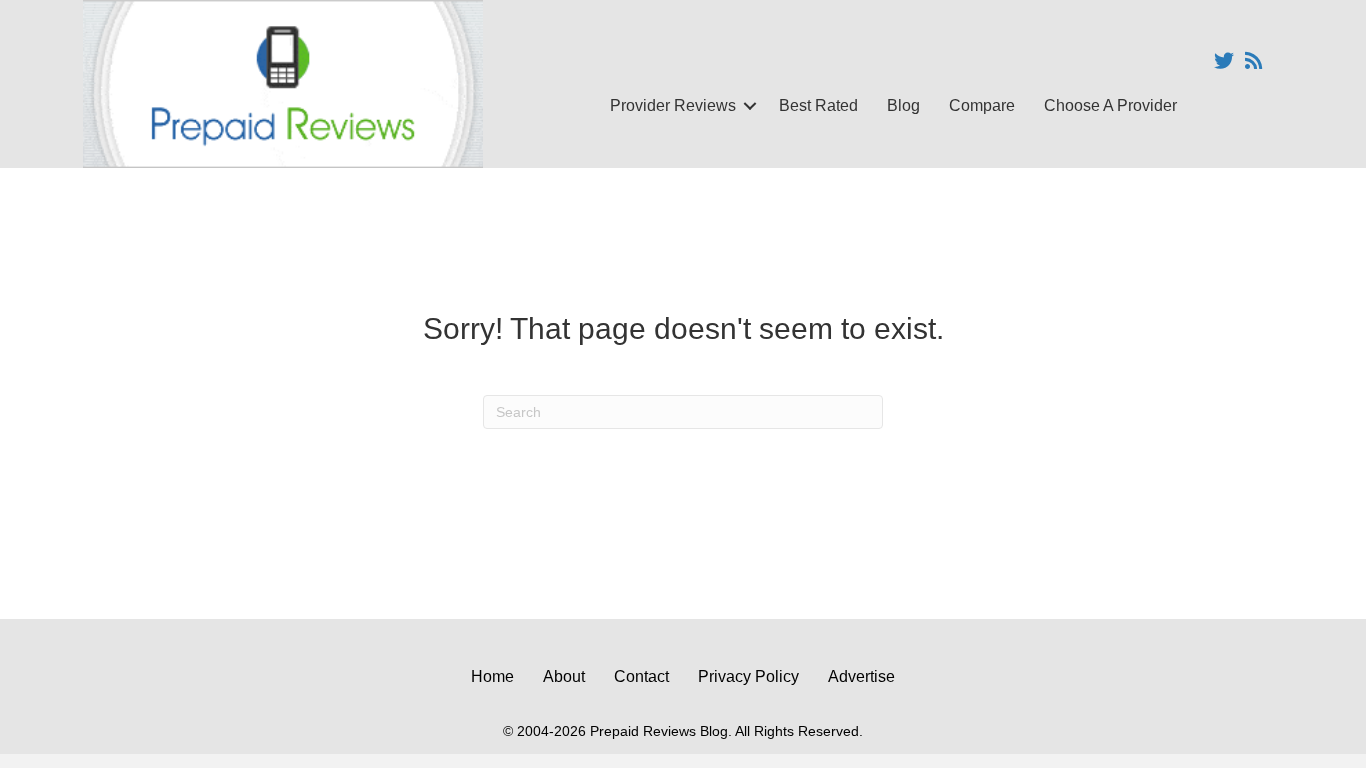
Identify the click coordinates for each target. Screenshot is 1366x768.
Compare (982, 105)
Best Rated (818, 105)
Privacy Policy (748, 676)
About (564, 676)
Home (492, 676)
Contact (641, 676)
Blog (903, 105)
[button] (750, 106)
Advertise (861, 676)
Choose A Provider (1110, 105)
